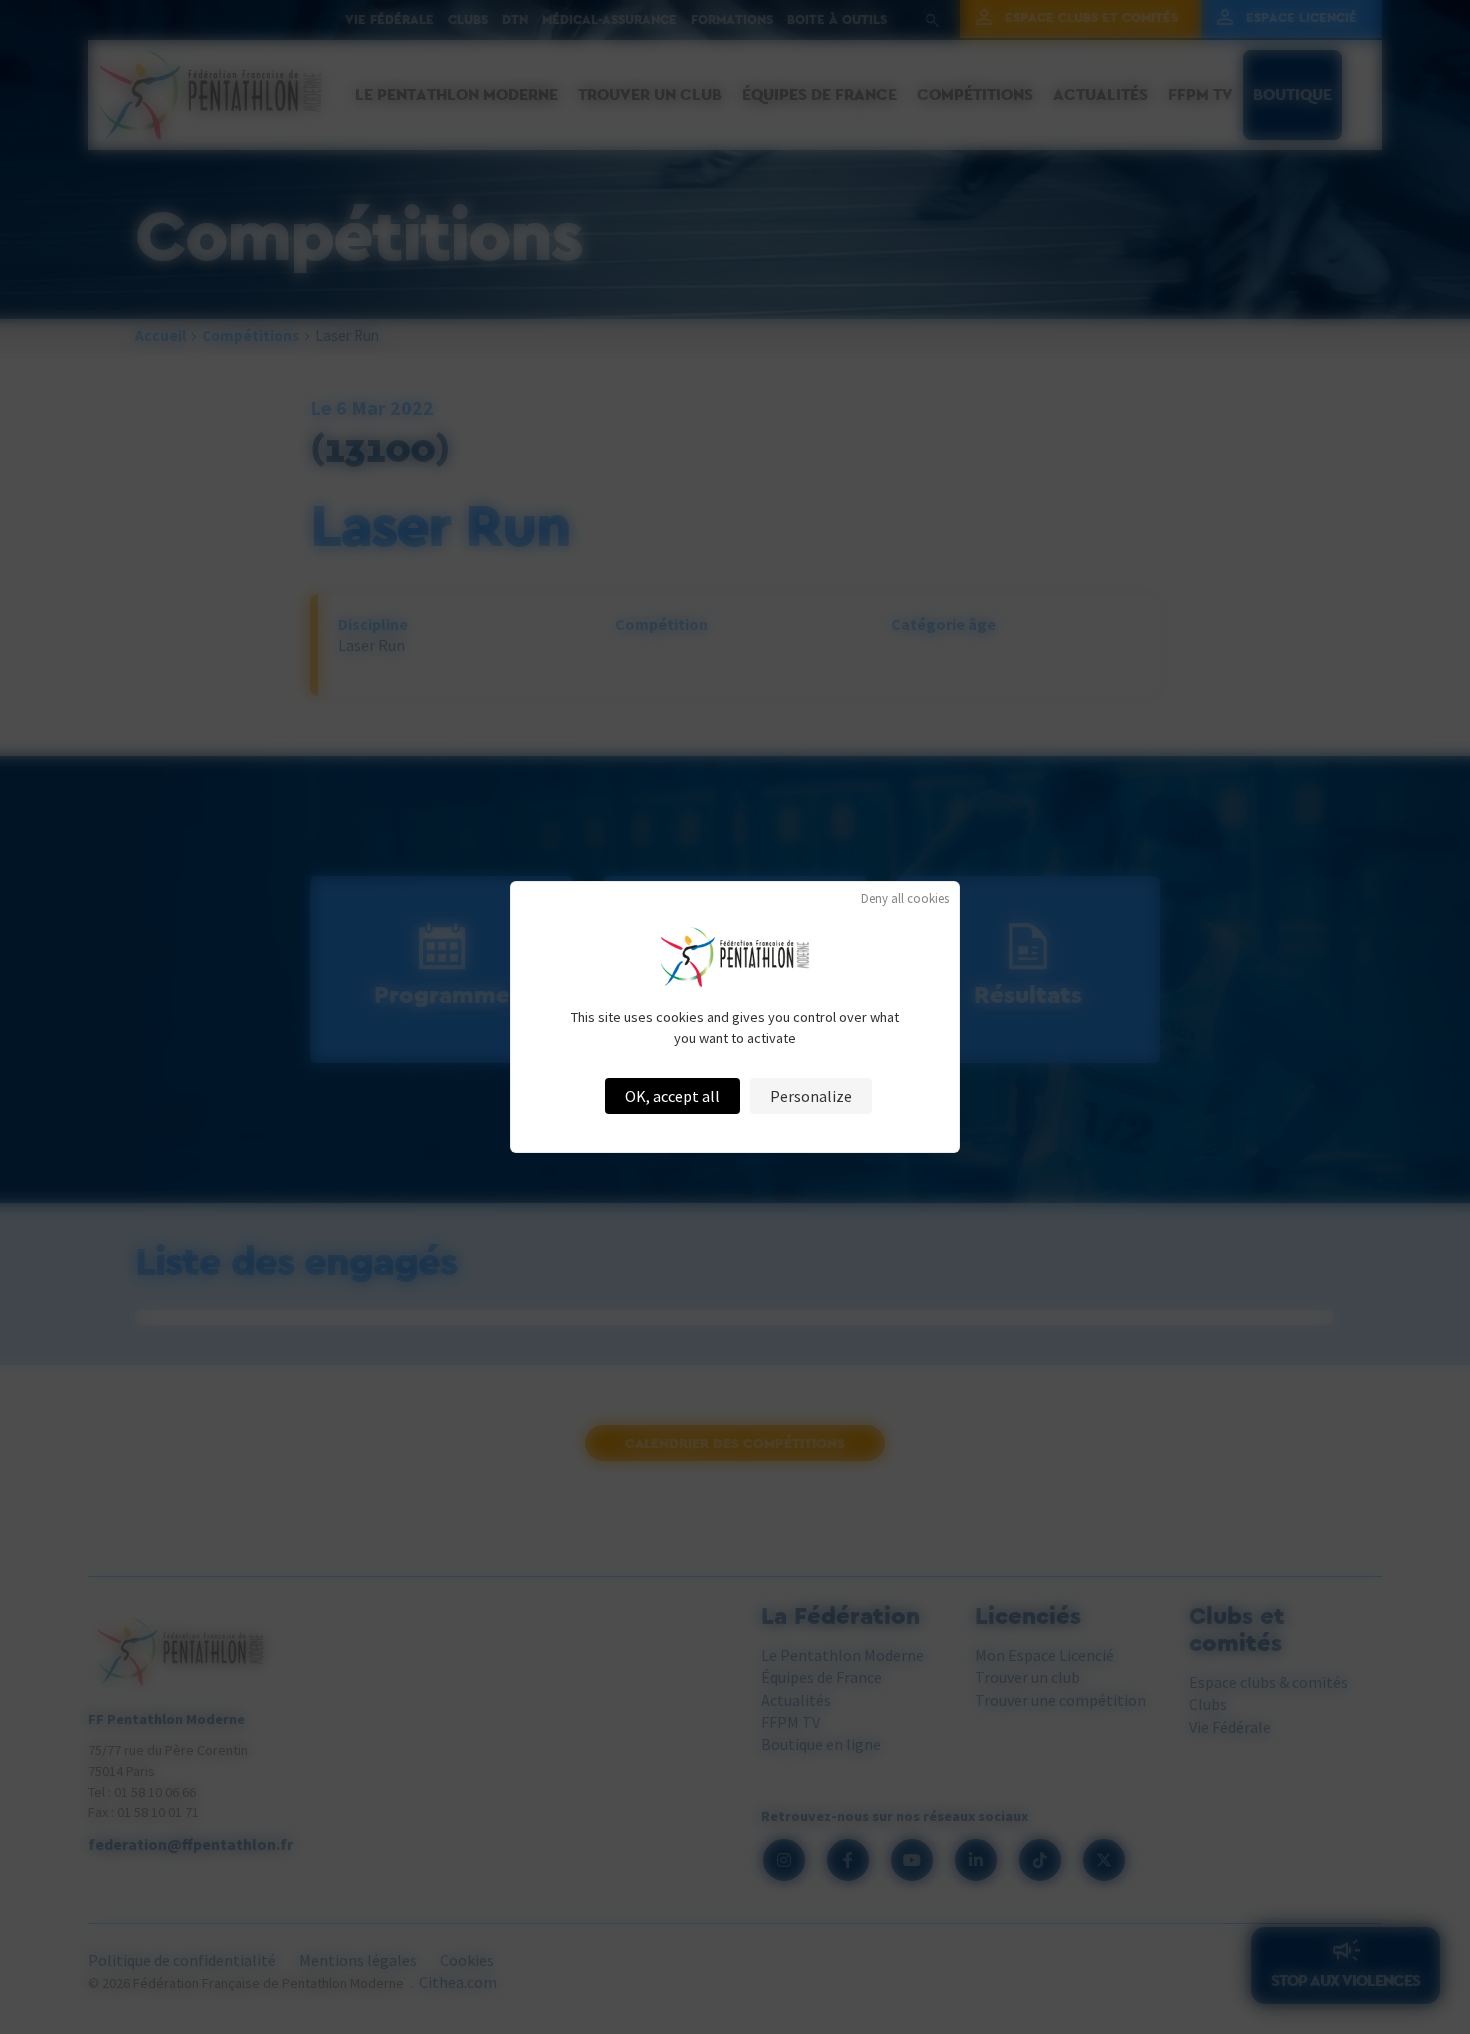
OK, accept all (672, 1096)
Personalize (811, 1096)
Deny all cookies (905, 898)
